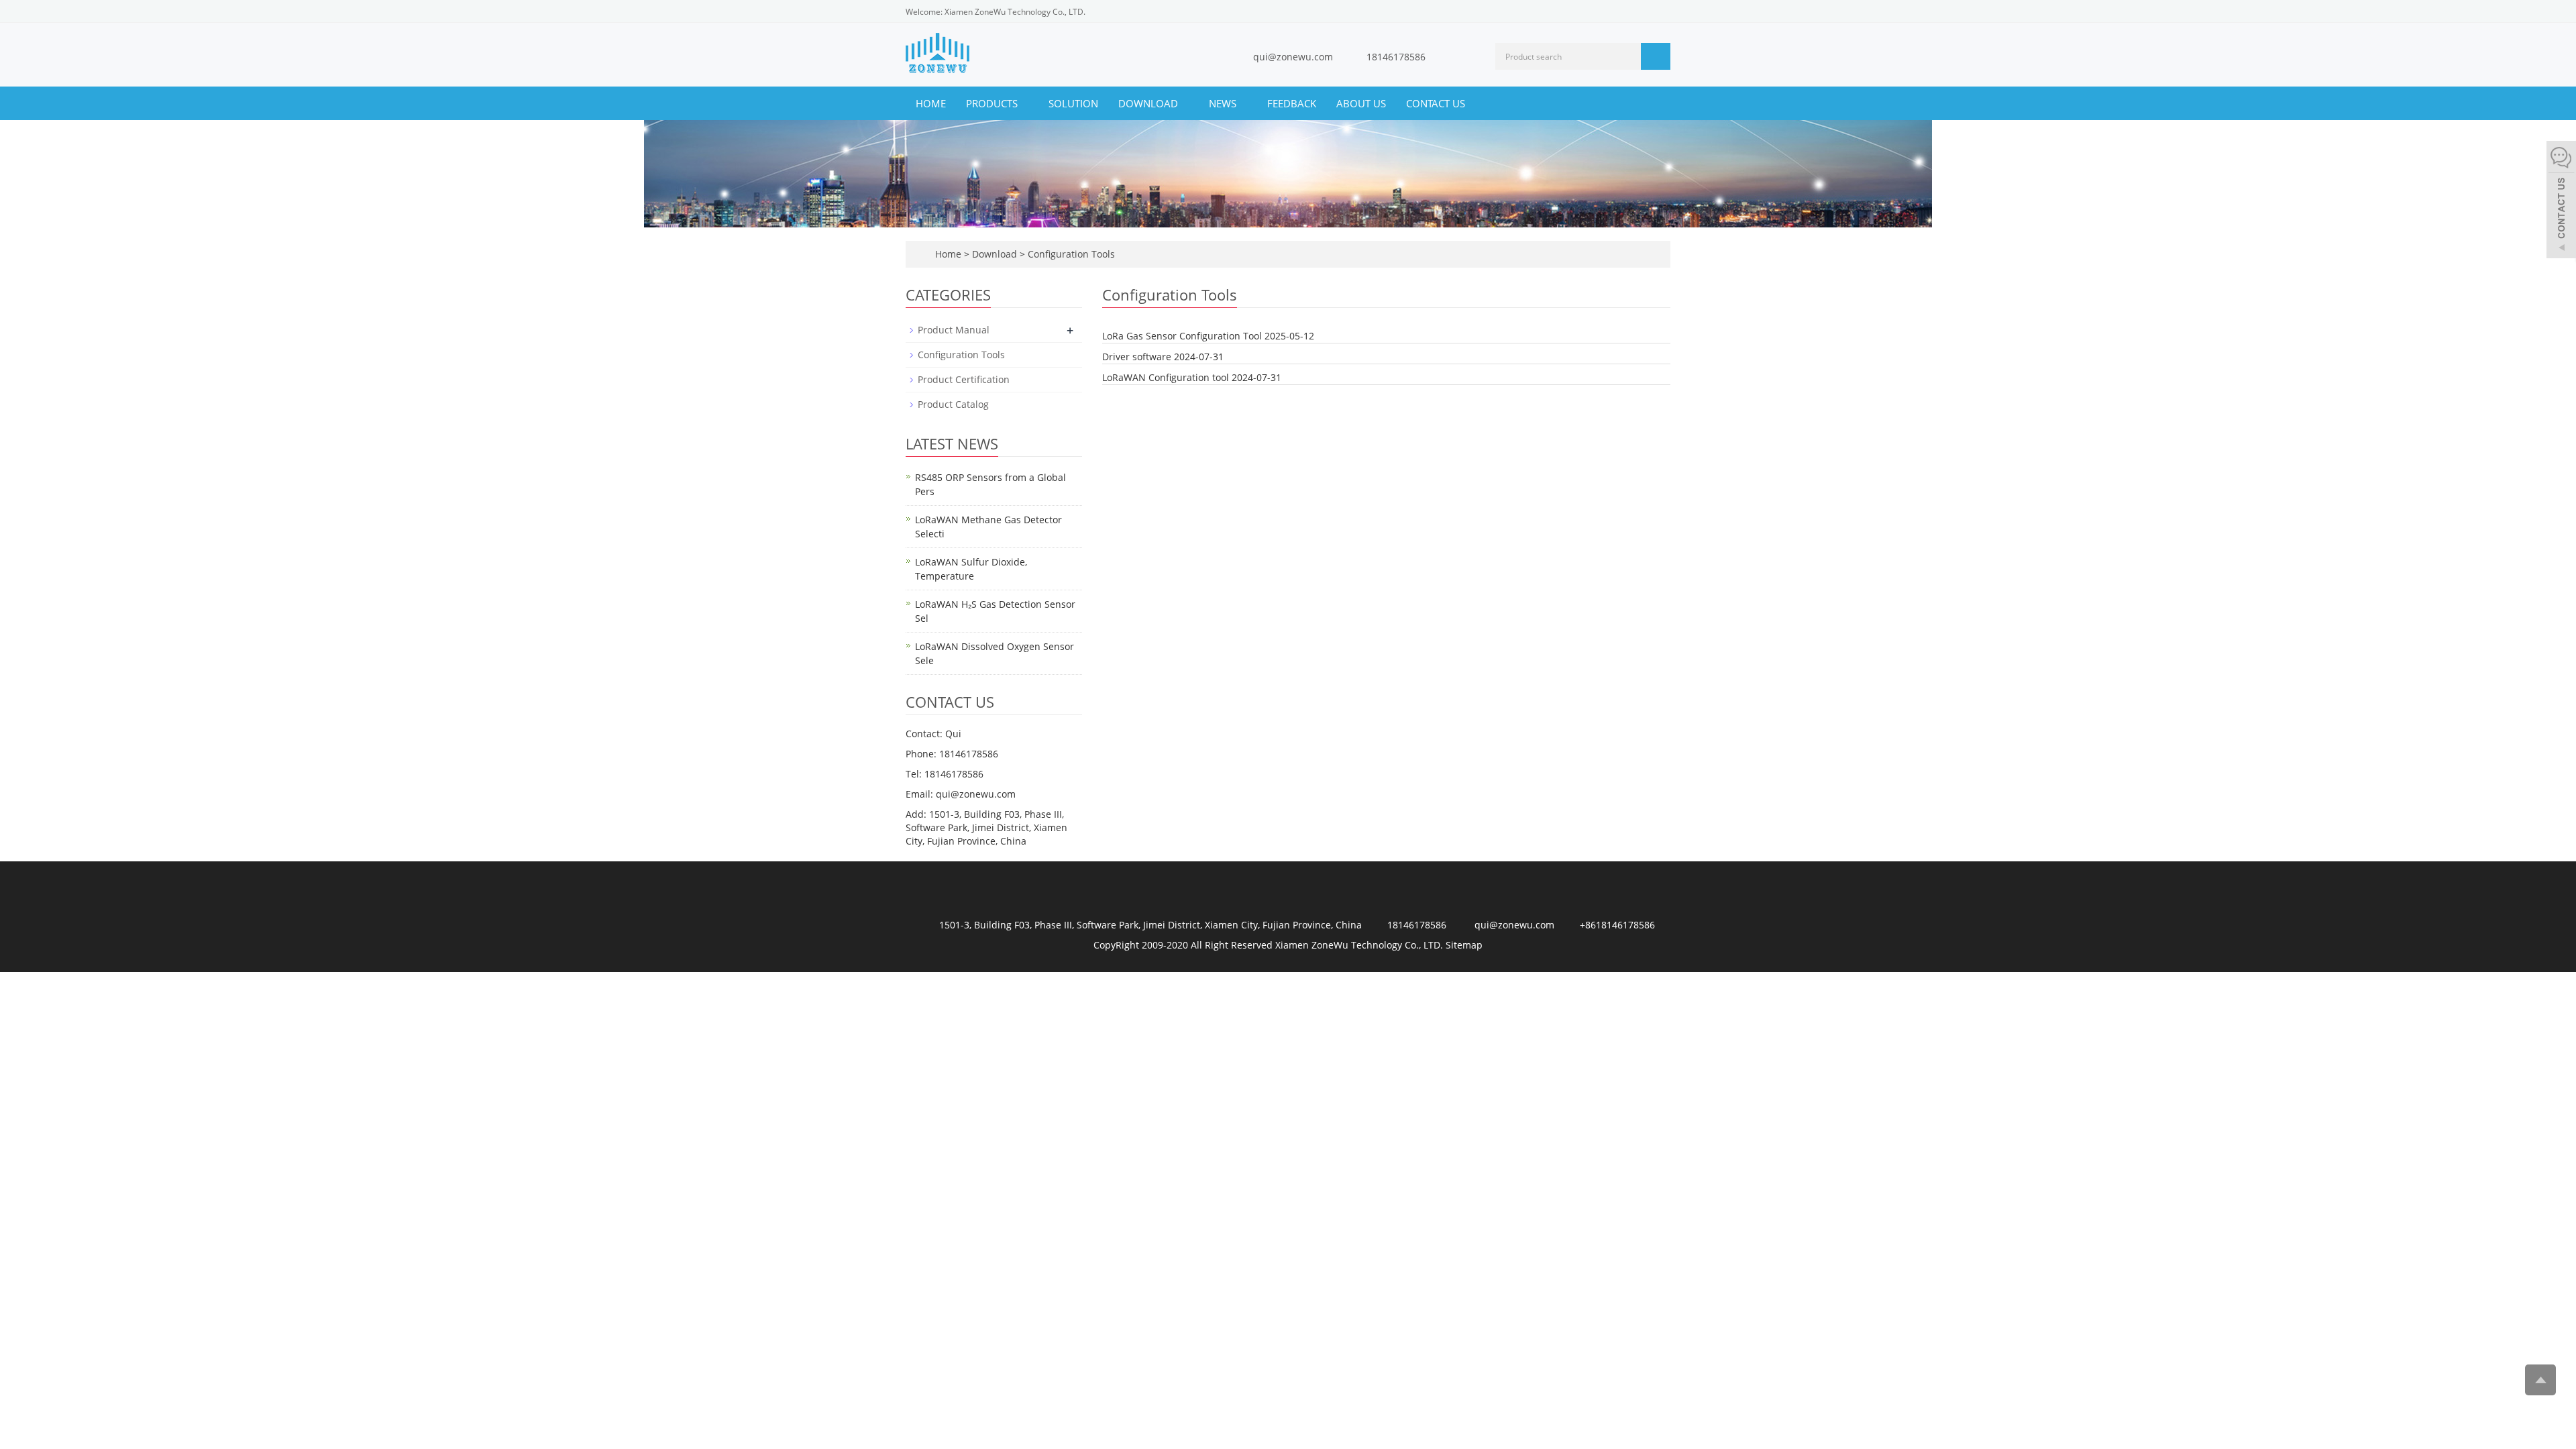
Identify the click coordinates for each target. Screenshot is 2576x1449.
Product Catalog (953, 404)
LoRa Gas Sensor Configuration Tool (1182, 336)
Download (1149, 103)
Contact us (1436, 103)
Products (993, 103)
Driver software (1137, 357)
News (1224, 103)
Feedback (1292, 103)
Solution (1073, 103)
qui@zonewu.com (1293, 57)
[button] (1024, 103)
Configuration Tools (1070, 254)
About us (1361, 103)
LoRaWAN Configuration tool (1166, 377)
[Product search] (1656, 56)
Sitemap (1464, 945)
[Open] (2561, 201)
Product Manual (954, 330)
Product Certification (964, 379)
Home (931, 103)
